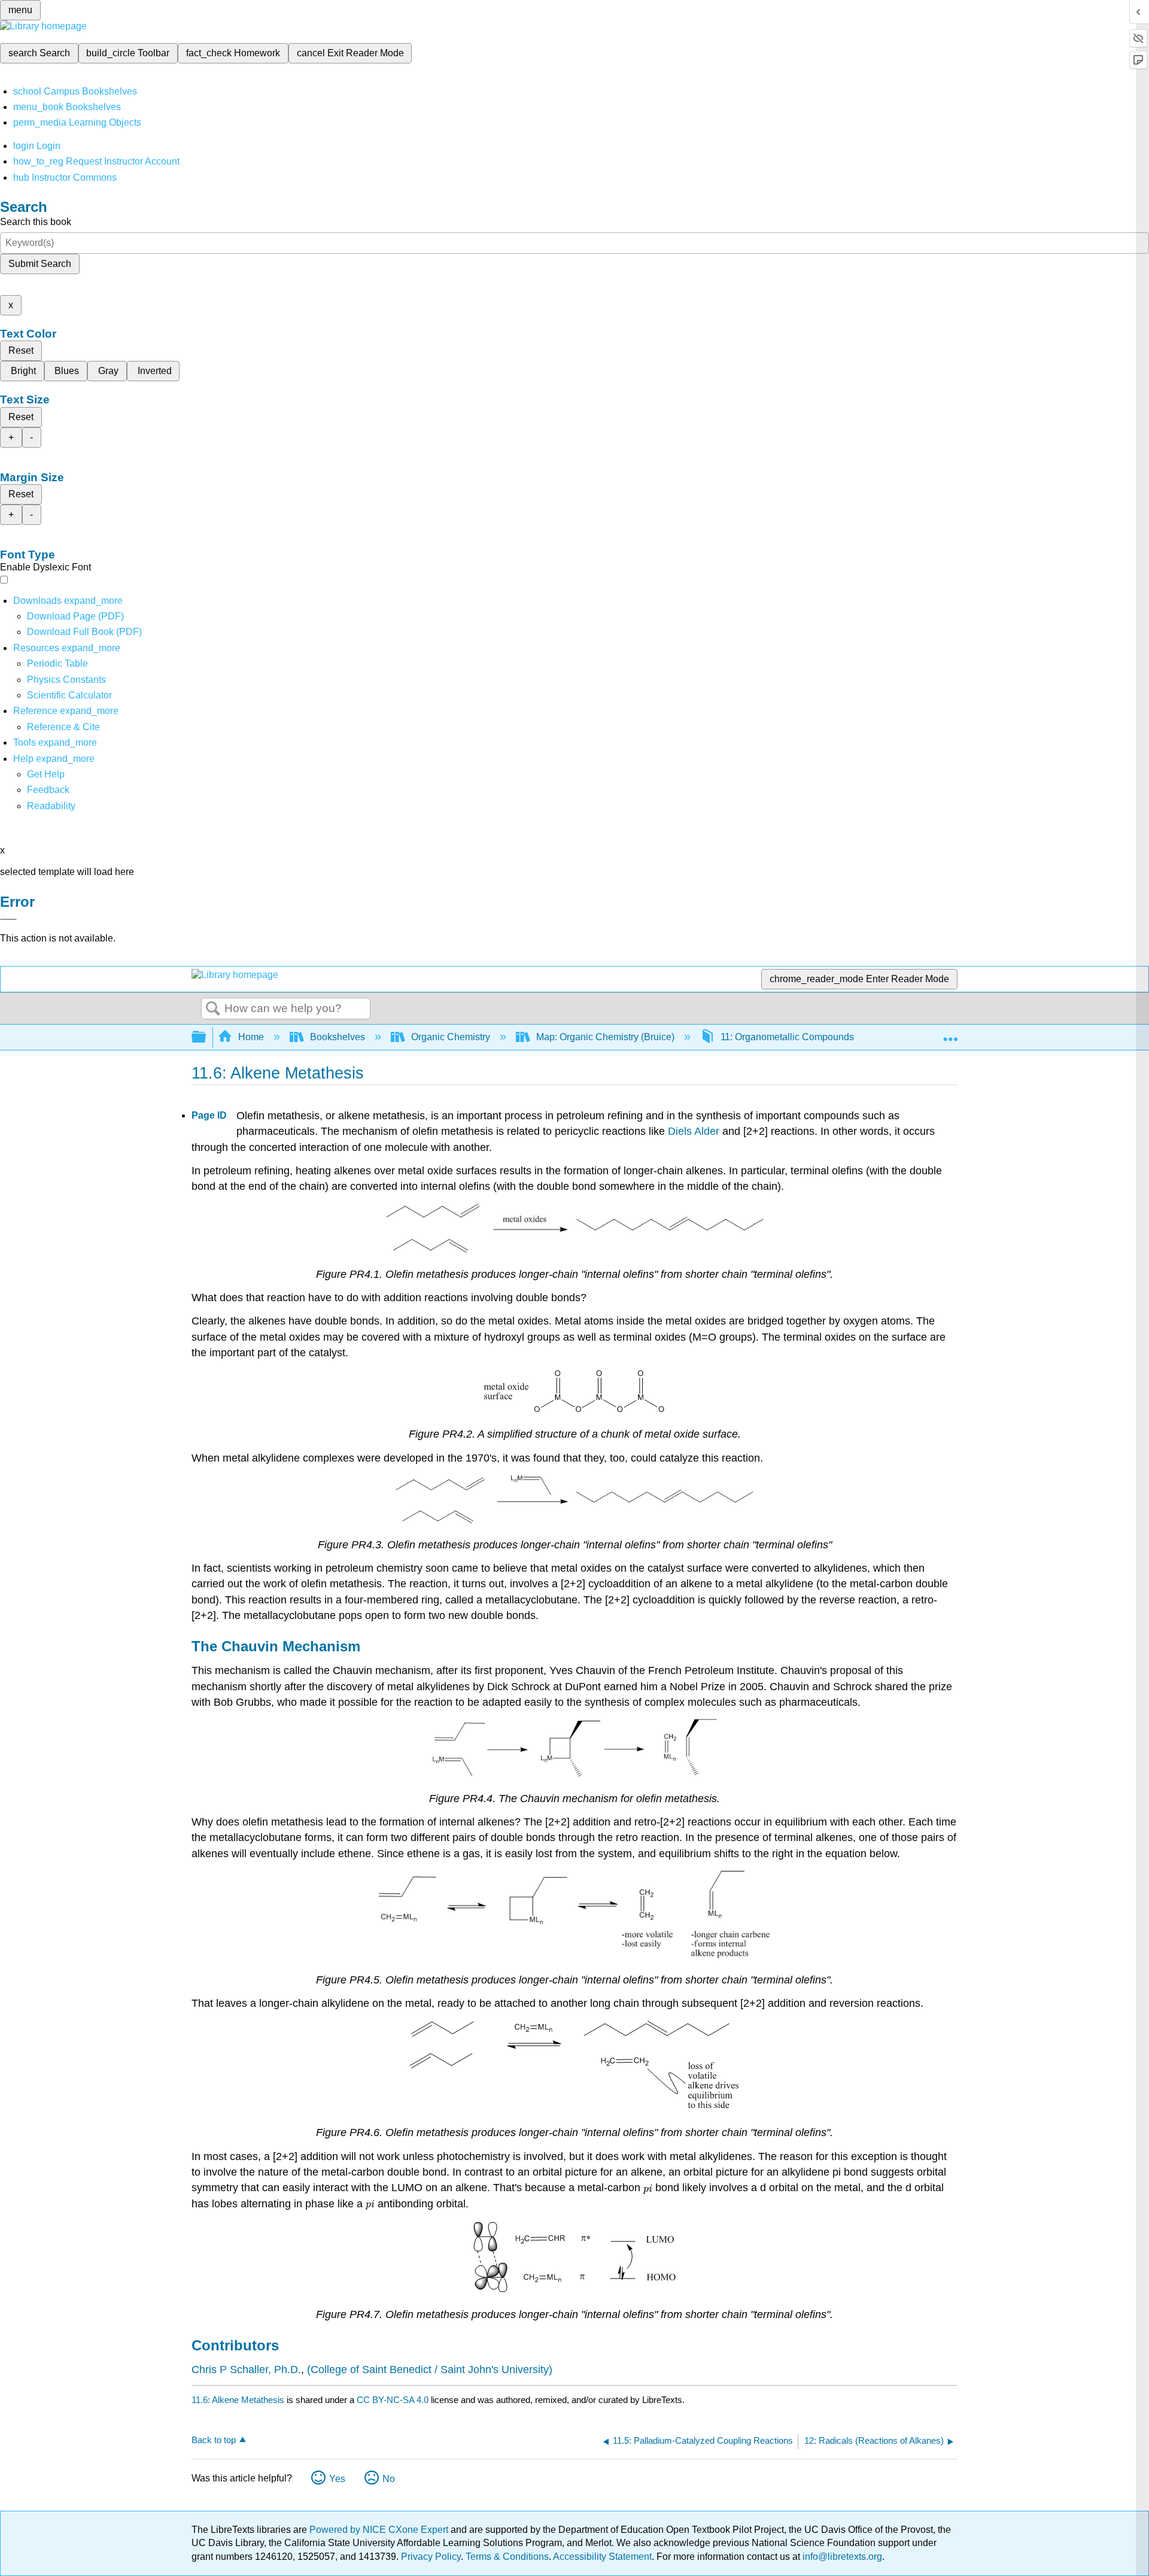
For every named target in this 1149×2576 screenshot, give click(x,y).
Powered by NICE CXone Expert (380, 2530)
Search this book (36, 222)
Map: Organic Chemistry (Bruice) (605, 1037)
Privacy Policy (431, 2557)
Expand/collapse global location (950, 1034)
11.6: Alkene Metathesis (238, 2400)
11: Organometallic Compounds (787, 1037)
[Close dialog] (8, 919)
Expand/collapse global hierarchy (206, 1038)
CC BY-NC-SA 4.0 (393, 2400)
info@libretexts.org (841, 2557)
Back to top (214, 2440)
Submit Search (40, 264)
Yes (337, 2479)
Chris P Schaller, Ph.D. (246, 2370)
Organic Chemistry (451, 1037)
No (389, 2479)
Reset (21, 350)
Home (251, 1037)
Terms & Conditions (507, 2557)
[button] (48, 790)
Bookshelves (338, 1037)
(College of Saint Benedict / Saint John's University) (430, 2370)
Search (213, 1009)
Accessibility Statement (602, 2557)
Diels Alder (694, 1131)
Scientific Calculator (69, 695)
